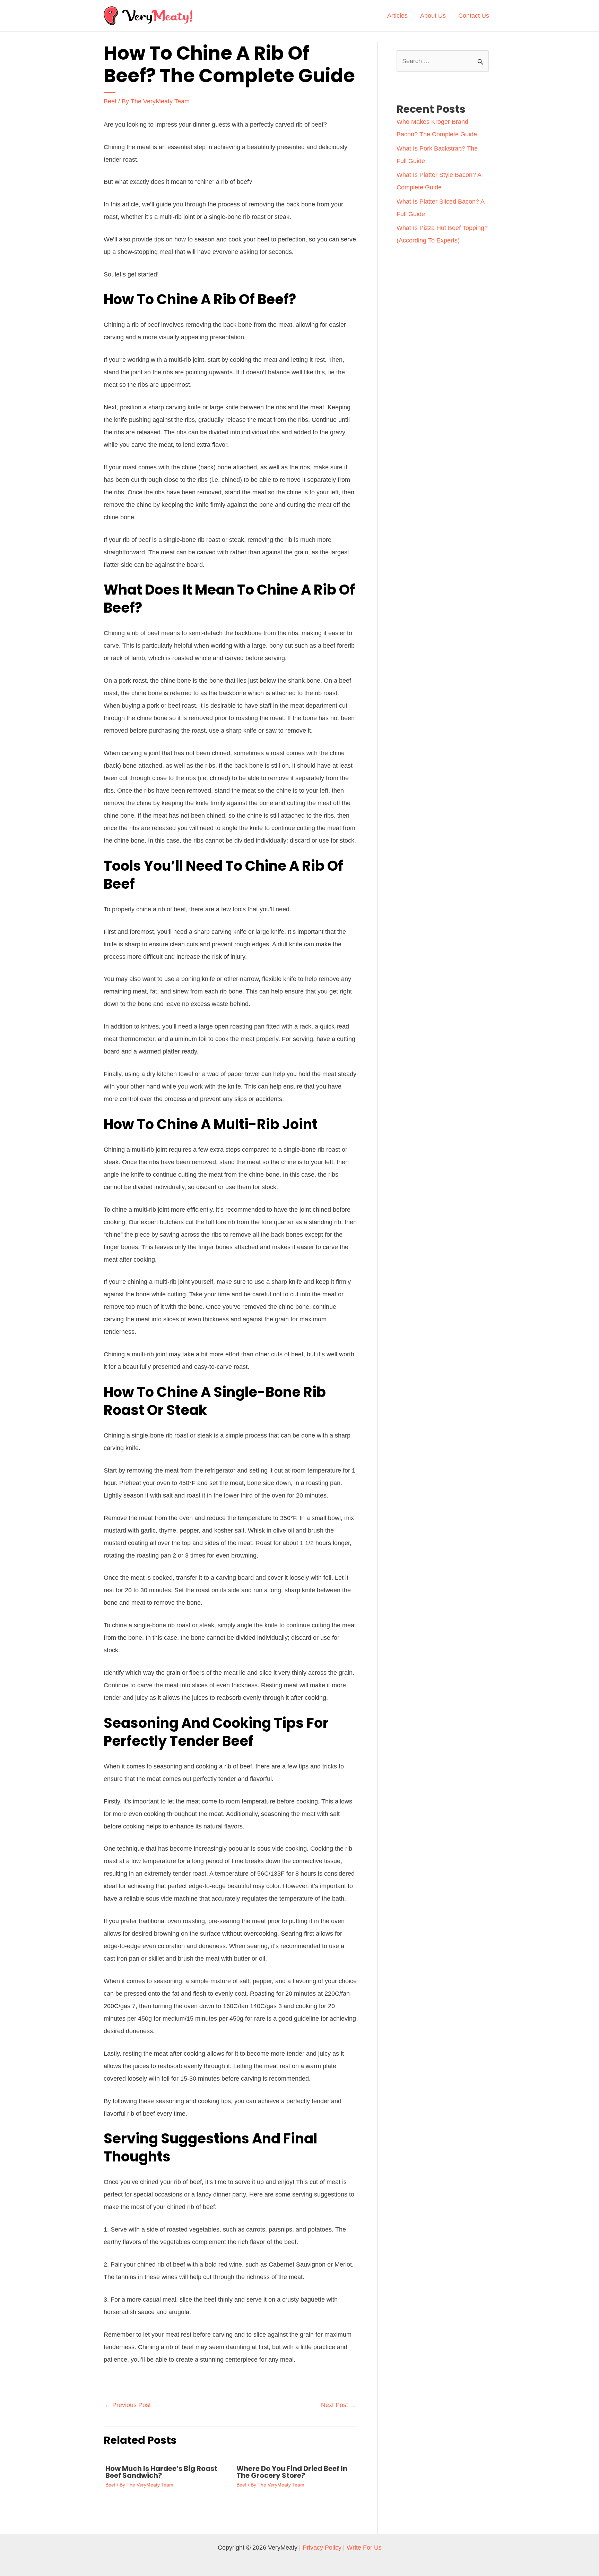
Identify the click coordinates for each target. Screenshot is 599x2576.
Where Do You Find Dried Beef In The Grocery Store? (292, 2472)
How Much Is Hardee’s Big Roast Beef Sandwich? (161, 2472)
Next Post (338, 2405)
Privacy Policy (322, 2548)
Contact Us (474, 16)
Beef (110, 101)
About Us (433, 16)
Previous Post (128, 2405)
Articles (397, 16)
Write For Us (364, 2548)
